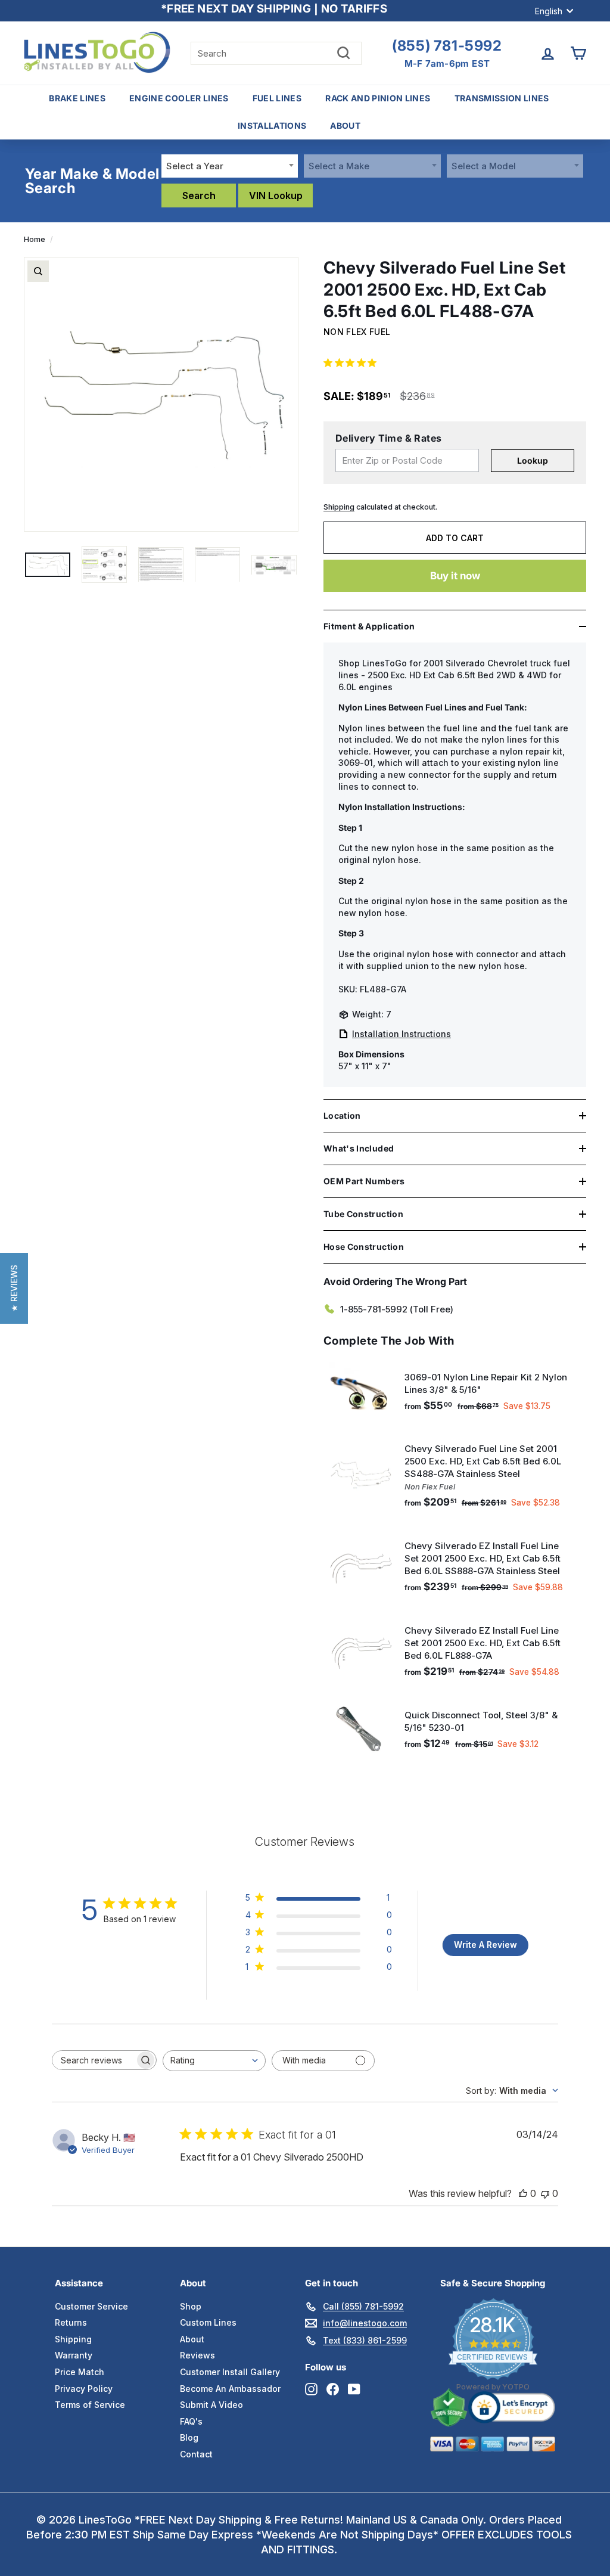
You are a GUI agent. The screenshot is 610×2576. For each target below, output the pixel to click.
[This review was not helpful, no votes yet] (545, 2193)
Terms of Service (90, 2405)
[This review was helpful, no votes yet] (523, 2193)
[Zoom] (38, 271)
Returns (71, 2322)
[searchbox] (94, 2060)
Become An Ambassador (230, 2389)
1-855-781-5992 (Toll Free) (397, 1309)
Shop (191, 2306)
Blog (189, 2437)
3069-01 (356, 763)
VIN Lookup (276, 195)
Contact (196, 2454)
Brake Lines (77, 98)
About (345, 125)
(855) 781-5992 (447, 46)
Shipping (339, 507)
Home (35, 239)
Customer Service (91, 2306)
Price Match (80, 2372)
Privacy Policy (84, 2389)
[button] (14, 1288)
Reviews (197, 2355)
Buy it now (455, 576)
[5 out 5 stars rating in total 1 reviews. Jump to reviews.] (352, 362)
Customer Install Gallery (230, 2372)
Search (199, 195)
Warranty (74, 2355)
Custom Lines (208, 2322)
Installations (272, 125)
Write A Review (485, 1945)
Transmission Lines (502, 98)
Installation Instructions (402, 1034)
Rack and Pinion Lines (378, 98)
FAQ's (191, 2421)
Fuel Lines (277, 98)
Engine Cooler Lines (179, 98)
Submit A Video (211, 2405)
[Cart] (578, 53)
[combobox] (230, 166)
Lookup (533, 460)
